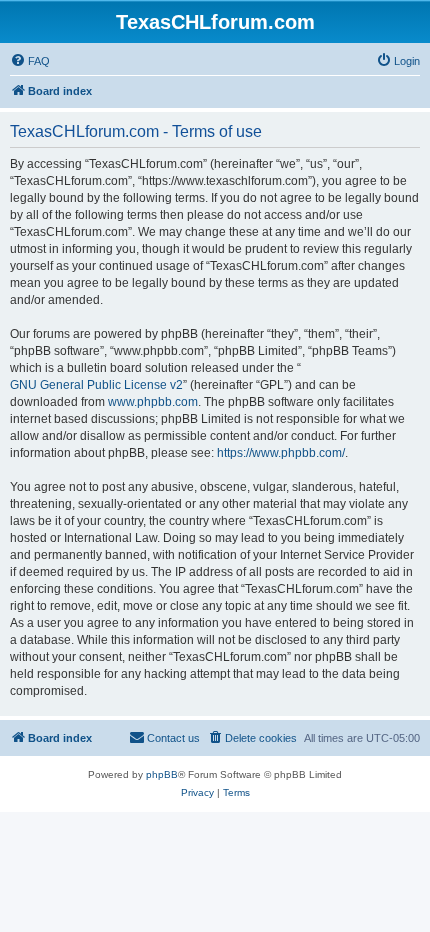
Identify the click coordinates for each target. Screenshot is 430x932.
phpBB (162, 774)
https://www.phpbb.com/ (281, 453)
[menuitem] (30, 61)
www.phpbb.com (153, 402)
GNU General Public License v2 (96, 385)
